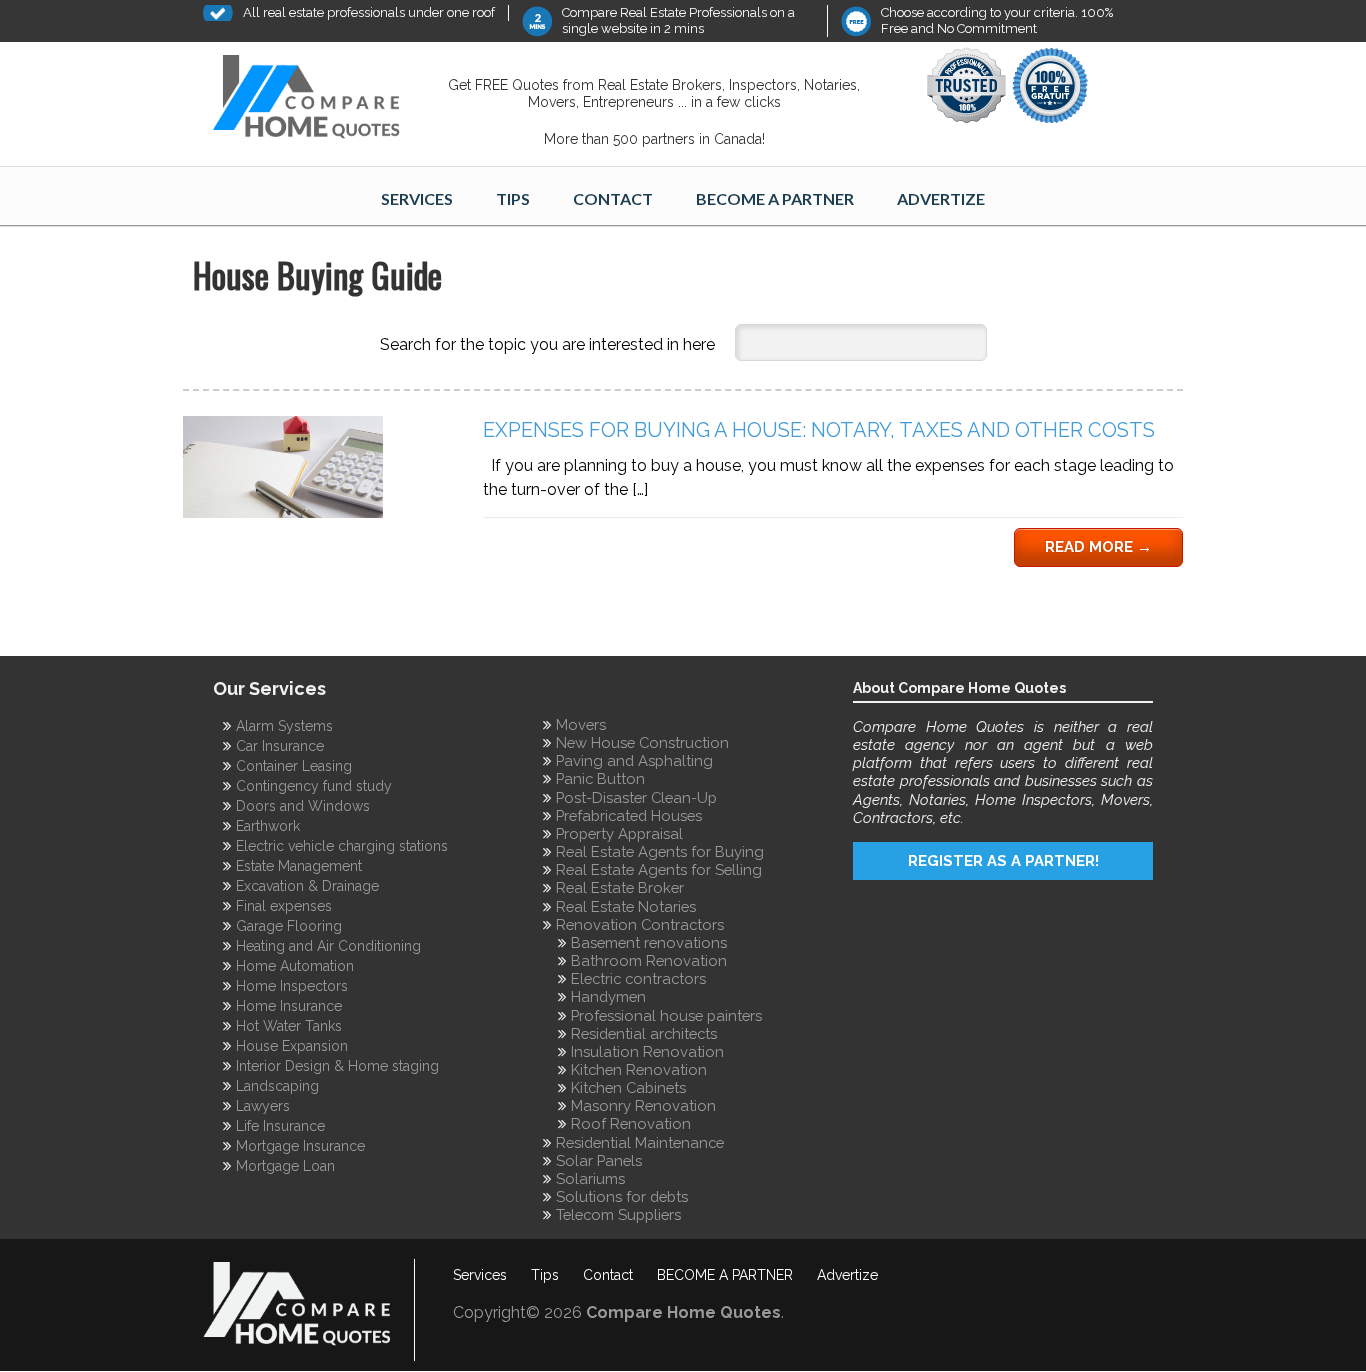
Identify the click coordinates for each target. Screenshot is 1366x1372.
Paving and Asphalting (634, 760)
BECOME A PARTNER (775, 198)
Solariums (590, 1178)
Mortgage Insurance (300, 1146)
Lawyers (263, 1106)
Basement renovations (649, 942)
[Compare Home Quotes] (318, 100)
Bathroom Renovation (649, 960)
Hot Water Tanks (289, 1026)
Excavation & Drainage (307, 886)
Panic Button (600, 778)
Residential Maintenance (640, 1142)
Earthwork (268, 826)
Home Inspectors (292, 986)
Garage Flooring (289, 926)
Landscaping (277, 1086)
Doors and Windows (303, 806)
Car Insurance (280, 746)
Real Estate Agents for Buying (660, 851)
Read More (1098, 547)
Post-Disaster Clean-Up (636, 797)
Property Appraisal (619, 833)
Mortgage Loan (285, 1166)
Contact (613, 198)
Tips (513, 198)
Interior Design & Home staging (337, 1066)
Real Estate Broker (620, 887)
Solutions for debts (622, 1196)
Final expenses (284, 906)
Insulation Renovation (647, 1051)
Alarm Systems (284, 726)
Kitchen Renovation (639, 1069)
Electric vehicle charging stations (342, 846)
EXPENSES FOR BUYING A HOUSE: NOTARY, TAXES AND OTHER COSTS (819, 430)
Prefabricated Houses (629, 815)
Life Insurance (280, 1126)
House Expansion (292, 1046)
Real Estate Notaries (626, 906)
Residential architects (644, 1033)
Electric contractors (638, 978)
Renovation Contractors (640, 924)
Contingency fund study (314, 786)
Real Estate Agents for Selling (659, 869)
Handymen (608, 996)
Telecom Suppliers (618, 1214)
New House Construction (642, 742)
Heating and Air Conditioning (328, 946)
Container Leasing (294, 766)
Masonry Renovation (643, 1105)
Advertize (941, 198)
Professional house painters (666, 1015)
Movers (581, 724)
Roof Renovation (631, 1123)
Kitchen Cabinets (628, 1087)
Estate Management (299, 866)
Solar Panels (599, 1160)
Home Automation (295, 966)
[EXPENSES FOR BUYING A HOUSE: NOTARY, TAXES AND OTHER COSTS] (283, 512)
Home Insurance (289, 1006)
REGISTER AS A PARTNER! (1003, 860)
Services (417, 198)
